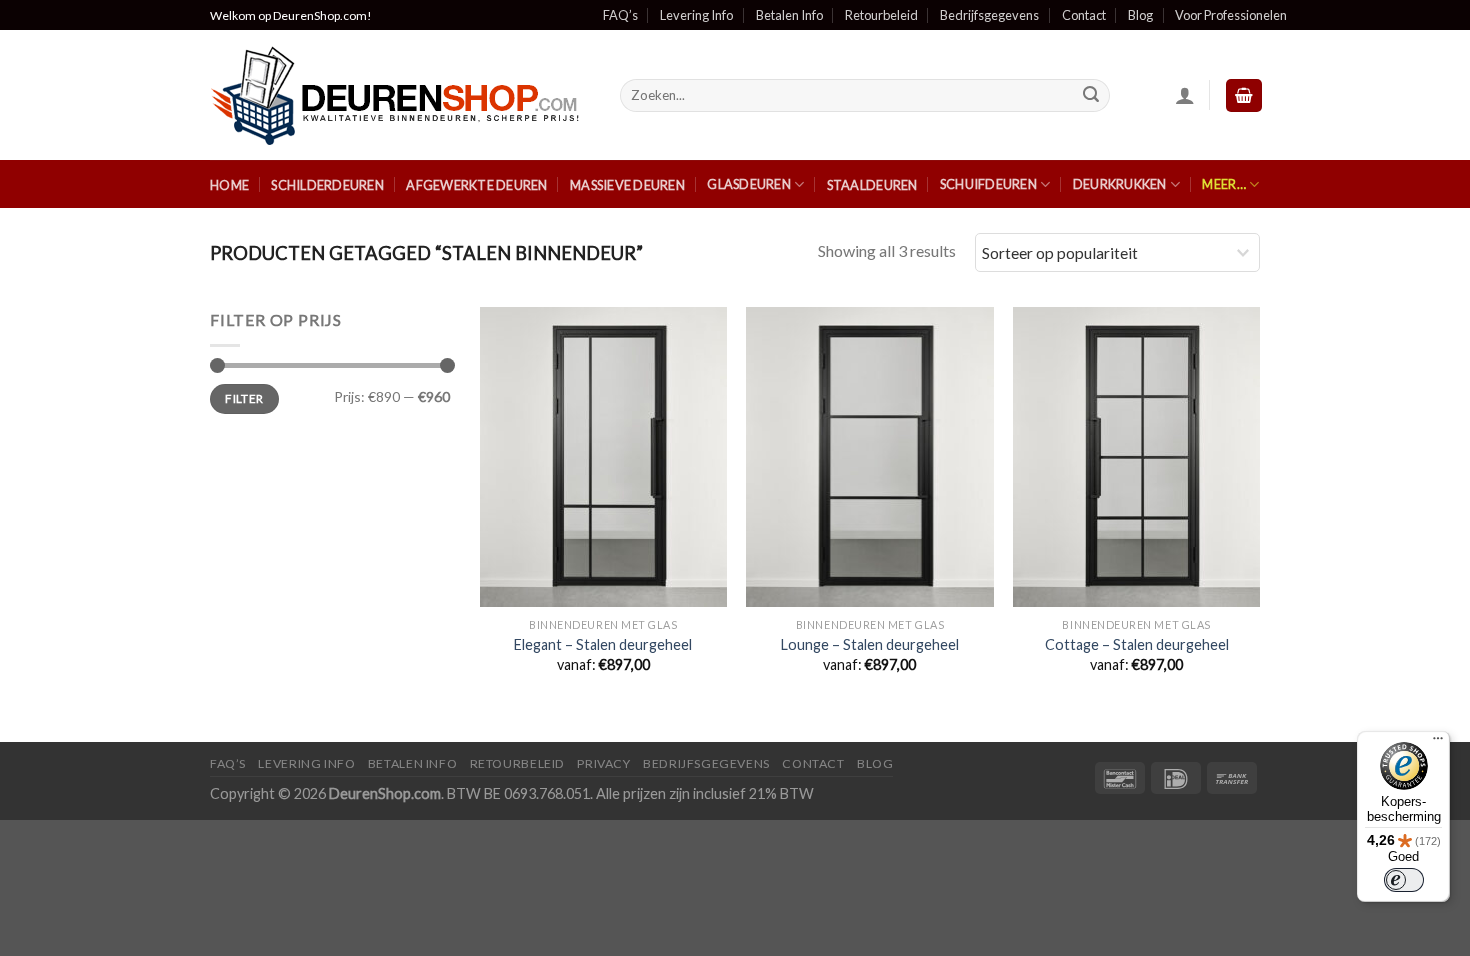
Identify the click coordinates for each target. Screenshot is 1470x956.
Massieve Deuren (627, 185)
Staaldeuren (872, 185)
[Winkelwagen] (1244, 95)
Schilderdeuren (327, 185)
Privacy (603, 763)
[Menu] (1438, 743)
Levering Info (696, 15)
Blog (1140, 15)
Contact (1084, 15)
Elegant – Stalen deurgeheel (603, 644)
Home (229, 185)
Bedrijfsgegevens (989, 15)
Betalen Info (789, 15)
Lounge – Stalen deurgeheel (870, 644)
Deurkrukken (1120, 184)
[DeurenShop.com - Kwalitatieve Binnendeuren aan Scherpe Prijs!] (400, 95)
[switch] (1404, 880)
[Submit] (1092, 96)
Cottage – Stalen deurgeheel (1137, 644)
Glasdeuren (749, 184)
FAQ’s (620, 15)
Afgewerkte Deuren (476, 185)
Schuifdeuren (988, 184)
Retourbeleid (881, 15)
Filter (244, 398)
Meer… (1223, 184)
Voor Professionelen (1231, 15)
